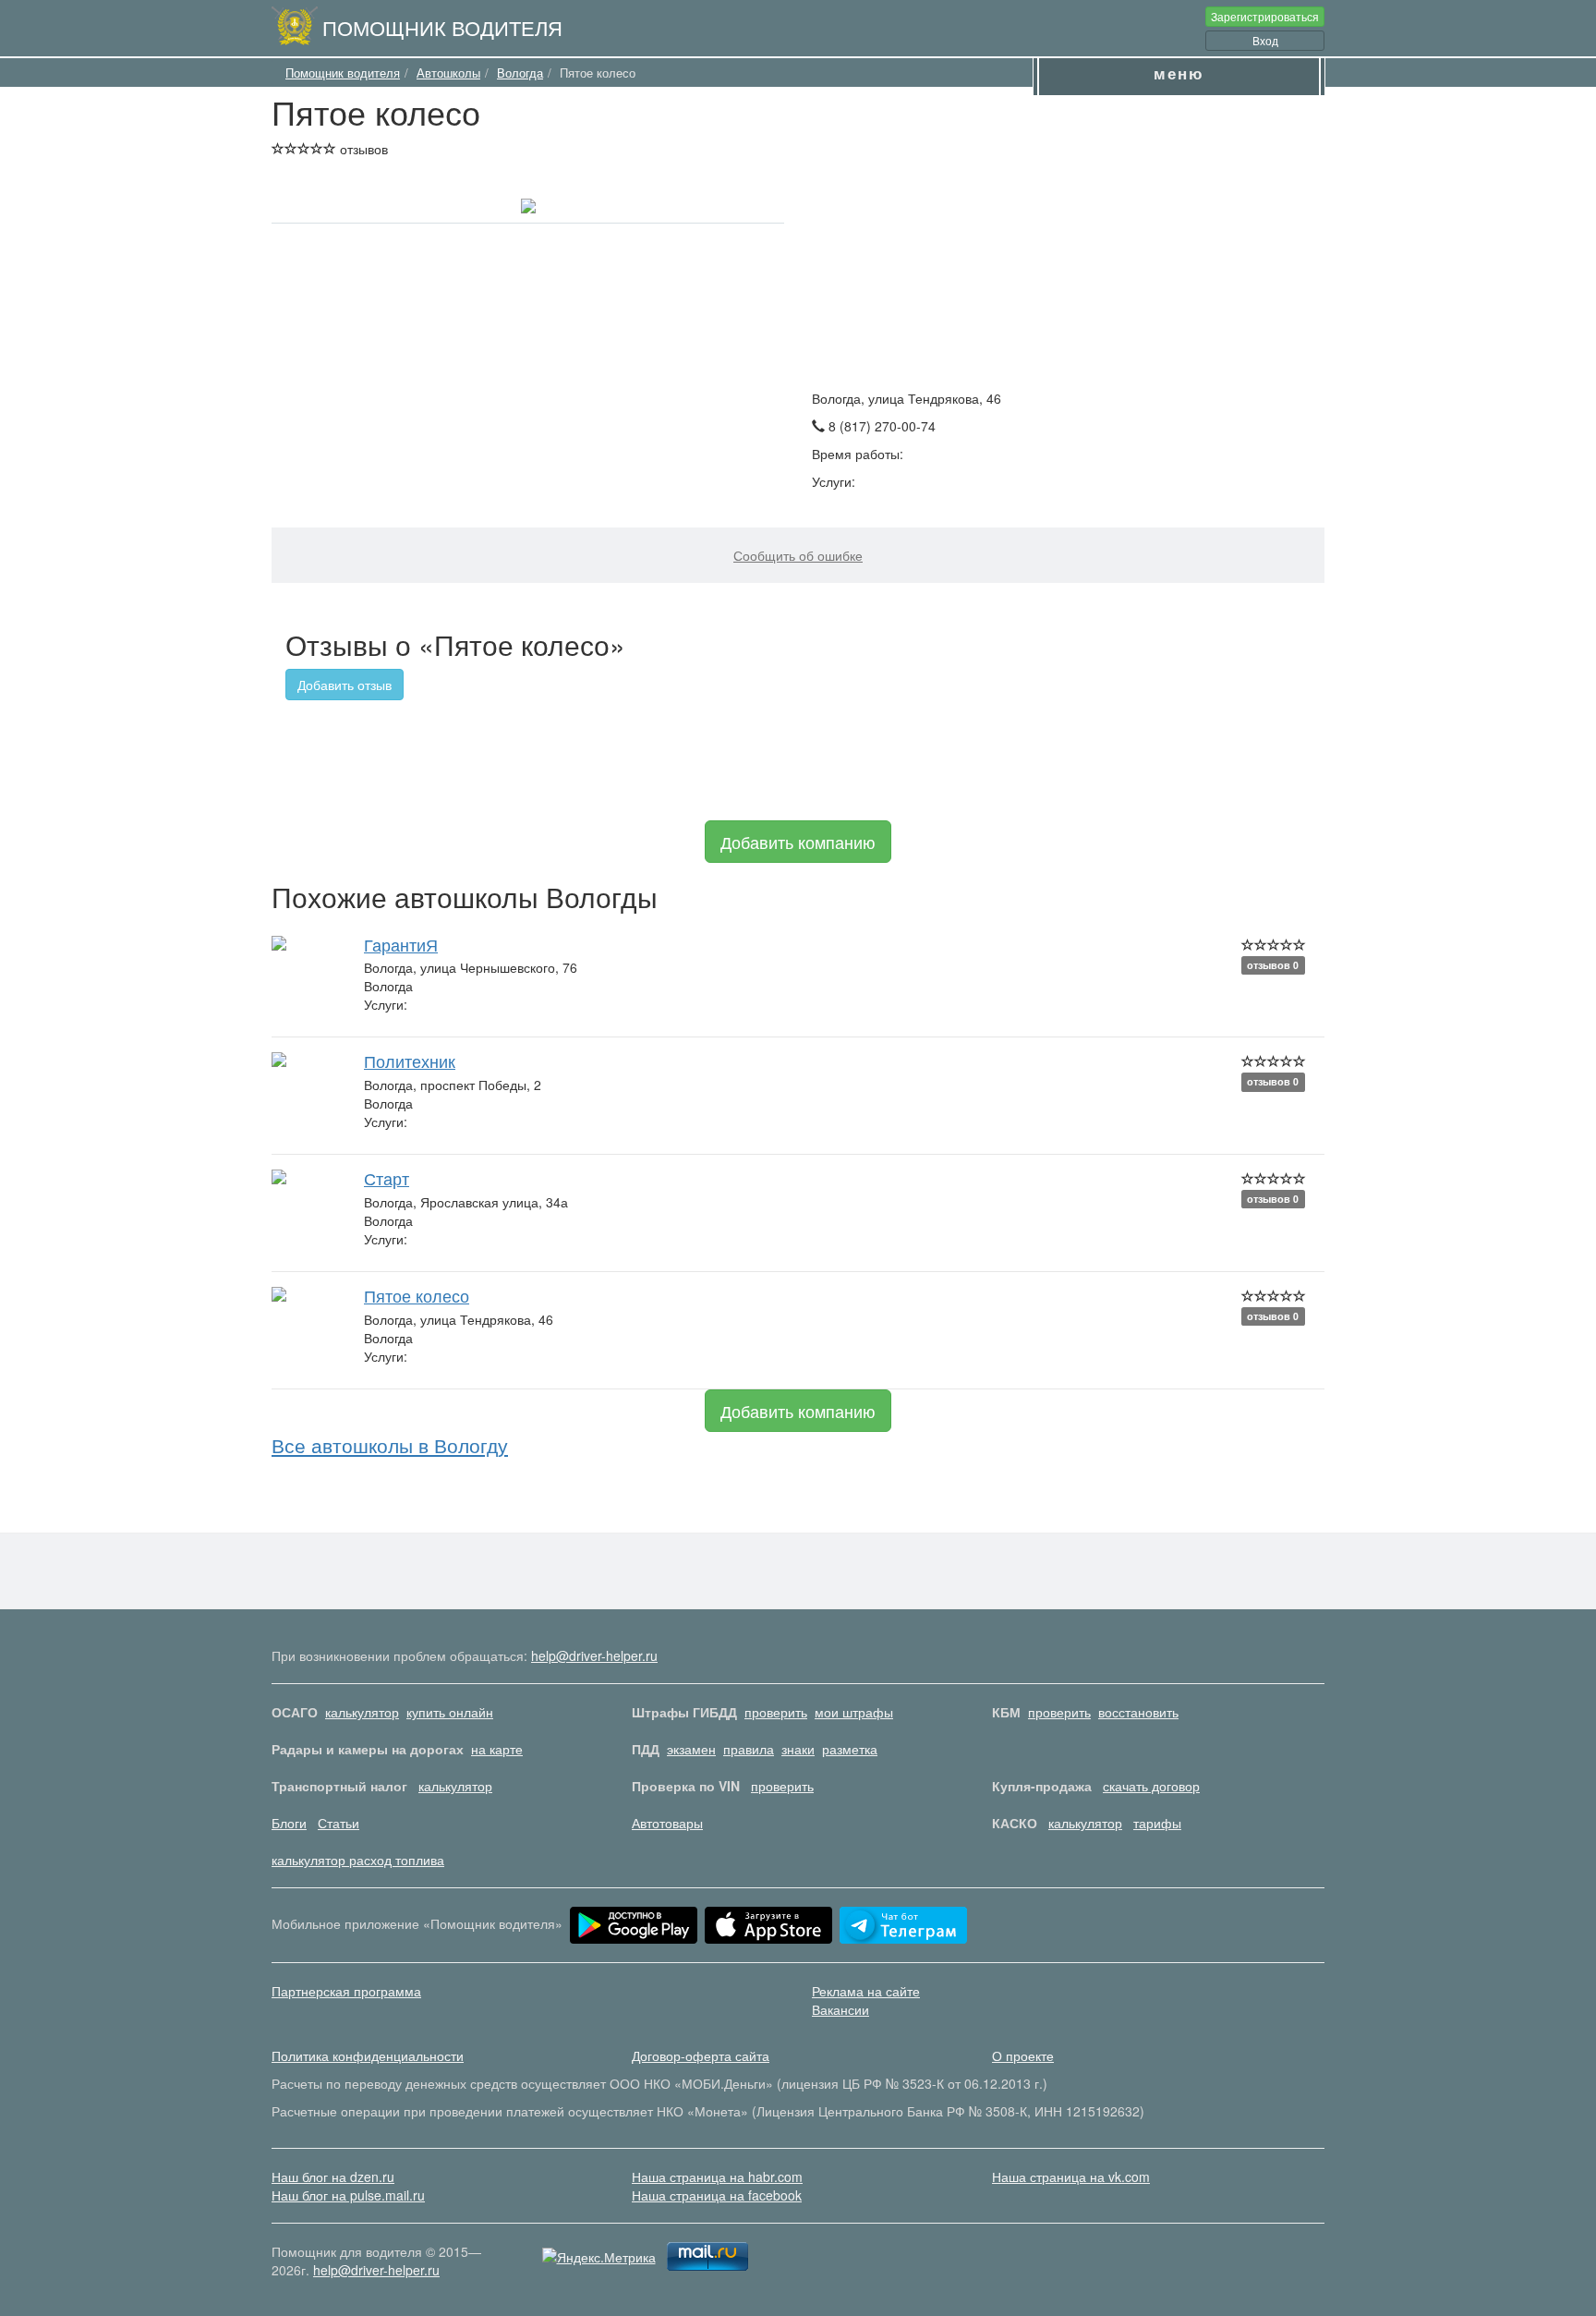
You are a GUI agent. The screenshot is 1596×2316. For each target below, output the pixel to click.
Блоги (289, 1823)
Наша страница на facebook (717, 2195)
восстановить (1138, 1712)
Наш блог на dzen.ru (333, 2177)
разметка (850, 1749)
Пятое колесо (417, 1295)
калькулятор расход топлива (358, 1860)
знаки (798, 1749)
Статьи (339, 1823)
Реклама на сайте (866, 1991)
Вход (1265, 40)
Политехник (410, 1061)
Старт (387, 1178)
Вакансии (840, 2009)
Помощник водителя (442, 27)
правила (749, 1749)
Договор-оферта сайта (701, 2055)
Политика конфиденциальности (368, 2055)
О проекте (1023, 2055)
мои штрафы (854, 1712)
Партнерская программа (346, 1991)
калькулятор (362, 1712)
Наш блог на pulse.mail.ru (348, 2195)
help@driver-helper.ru (594, 1655)
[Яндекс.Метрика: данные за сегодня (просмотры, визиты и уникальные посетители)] (599, 2257)
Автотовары (667, 1823)
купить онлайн (450, 1712)
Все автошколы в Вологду (390, 1445)
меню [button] (1179, 73)
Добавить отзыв (345, 685)
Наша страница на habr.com (717, 2177)
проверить (776, 1712)
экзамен (691, 1749)
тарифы (1157, 1823)
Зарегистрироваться (1265, 16)
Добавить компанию (798, 842)
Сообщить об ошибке (798, 555)
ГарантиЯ (401, 944)
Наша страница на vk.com (1071, 2177)
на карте (497, 1749)
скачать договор (1151, 1786)
